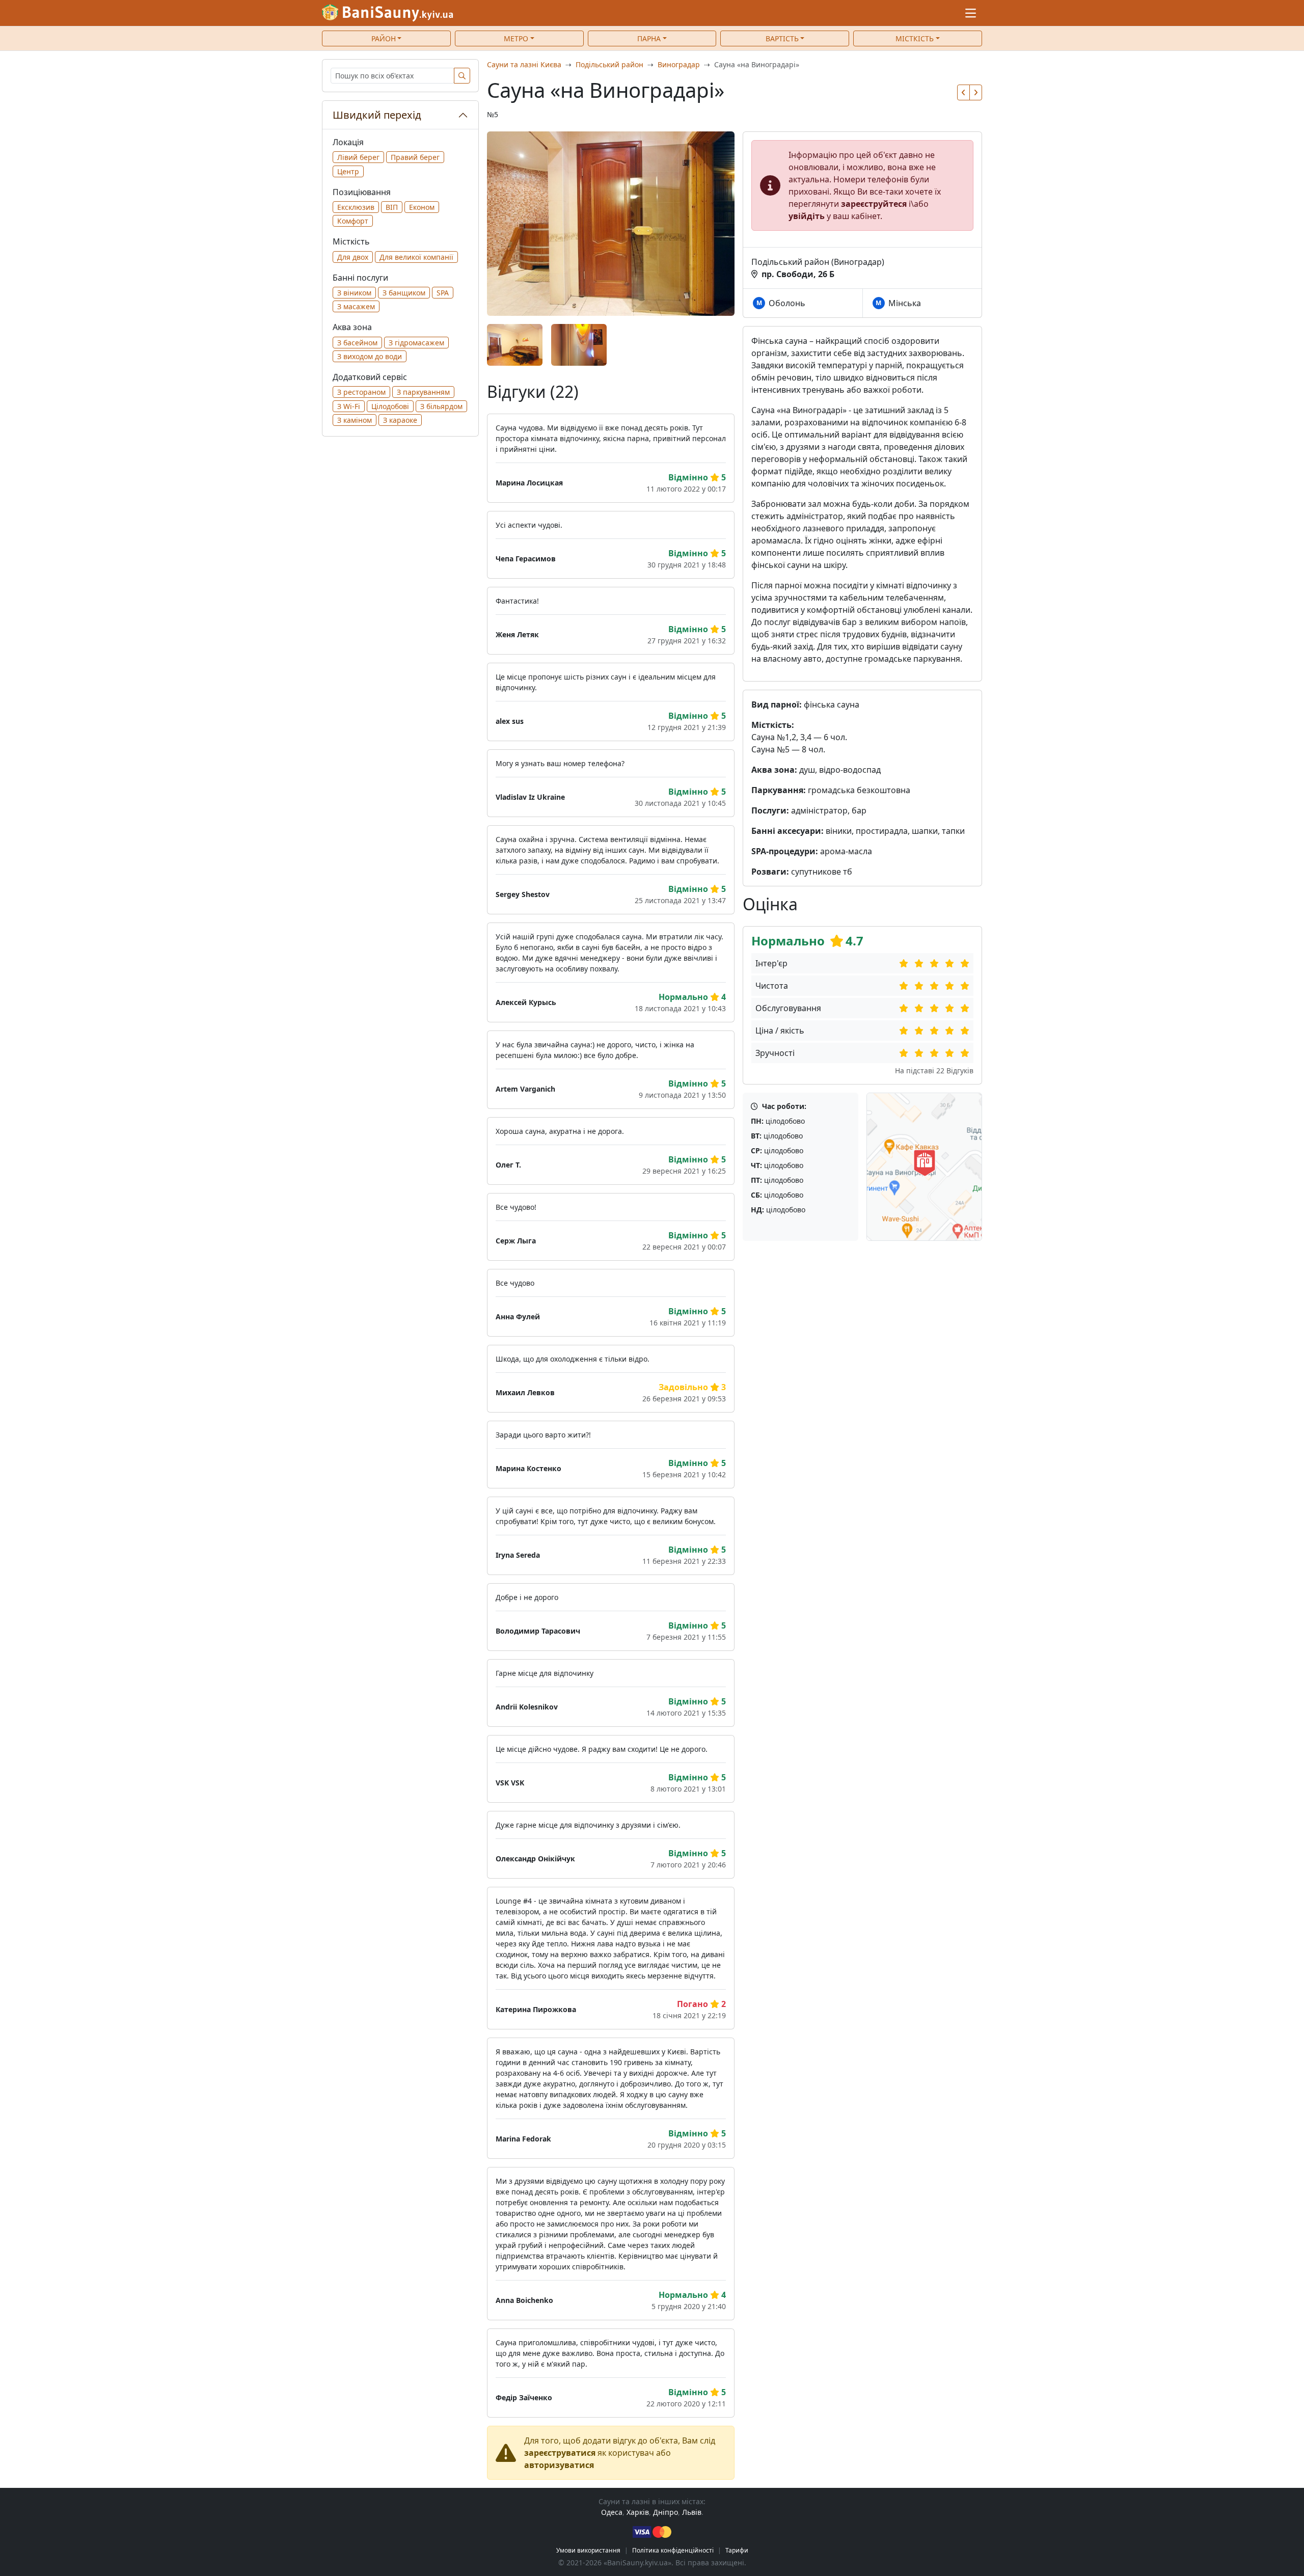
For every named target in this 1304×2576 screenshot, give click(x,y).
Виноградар (679, 64)
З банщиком (404, 293)
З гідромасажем (416, 343)
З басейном (357, 343)
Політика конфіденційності (673, 2550)
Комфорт (353, 221)
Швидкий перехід (377, 115)
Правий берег (415, 157)
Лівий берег (358, 157)
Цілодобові (390, 406)
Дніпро (665, 2512)
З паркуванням (423, 392)
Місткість (915, 38)
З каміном (355, 420)
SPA (443, 293)
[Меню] (971, 13)
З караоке (400, 420)
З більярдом (441, 406)
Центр (348, 171)
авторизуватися (559, 2465)
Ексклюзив (356, 207)
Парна (649, 38)
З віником (354, 293)
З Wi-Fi (349, 406)
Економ (422, 207)
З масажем (356, 306)
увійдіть (807, 216)
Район (384, 38)
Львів (692, 2512)
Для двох (353, 257)
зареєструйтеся (874, 204)
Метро (516, 38)
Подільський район (609, 64)
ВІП (392, 207)
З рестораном (361, 392)
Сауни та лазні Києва (524, 64)
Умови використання (588, 2550)
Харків (638, 2512)
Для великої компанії (416, 257)
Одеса (612, 2512)
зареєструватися (560, 2453)
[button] (963, 92)
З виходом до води (370, 356)
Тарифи (737, 2550)
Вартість (782, 38)
